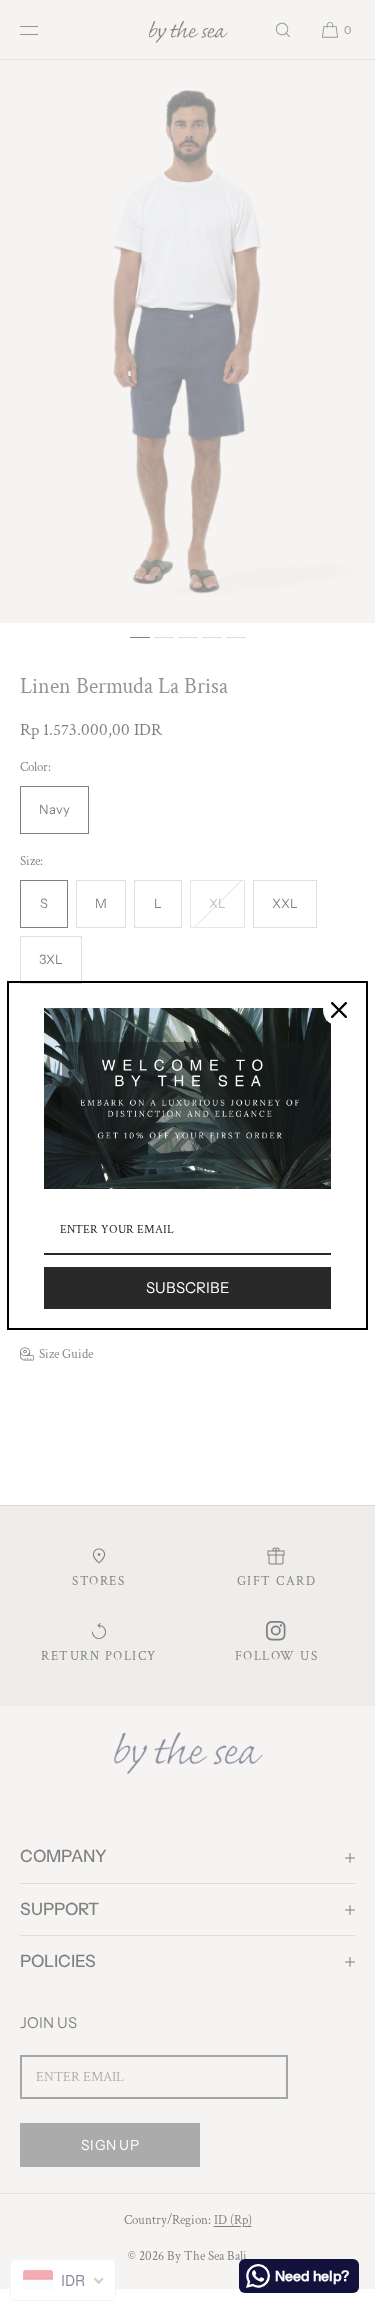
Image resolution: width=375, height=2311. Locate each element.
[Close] (339, 1010)
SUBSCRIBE (188, 1287)
